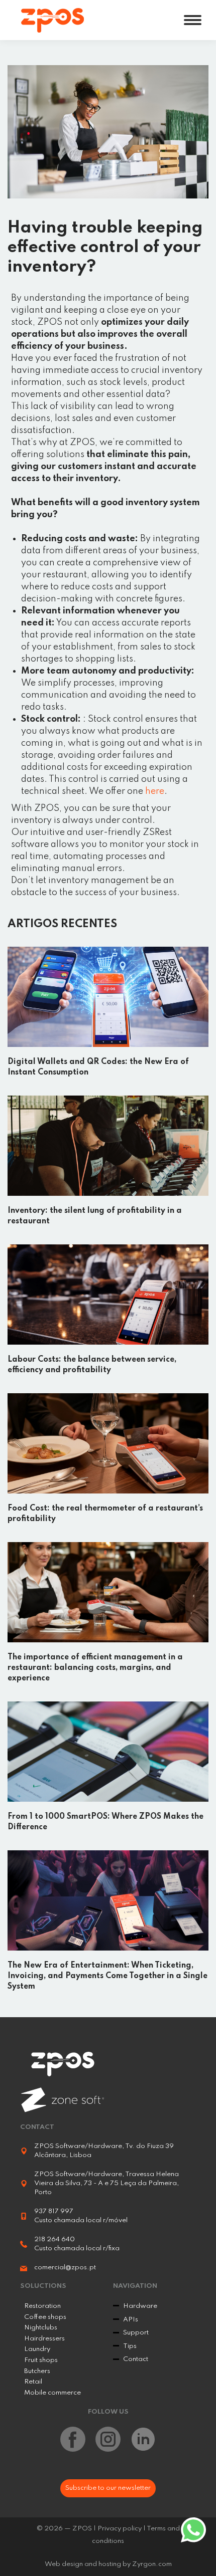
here (155, 791)
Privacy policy (120, 2529)
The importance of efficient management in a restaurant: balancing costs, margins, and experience (95, 1668)
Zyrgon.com (152, 2564)
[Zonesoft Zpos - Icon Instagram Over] (108, 2439)
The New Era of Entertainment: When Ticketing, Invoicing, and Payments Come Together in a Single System (107, 1976)
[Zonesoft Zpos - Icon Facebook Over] (73, 2439)
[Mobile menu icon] (193, 20)
